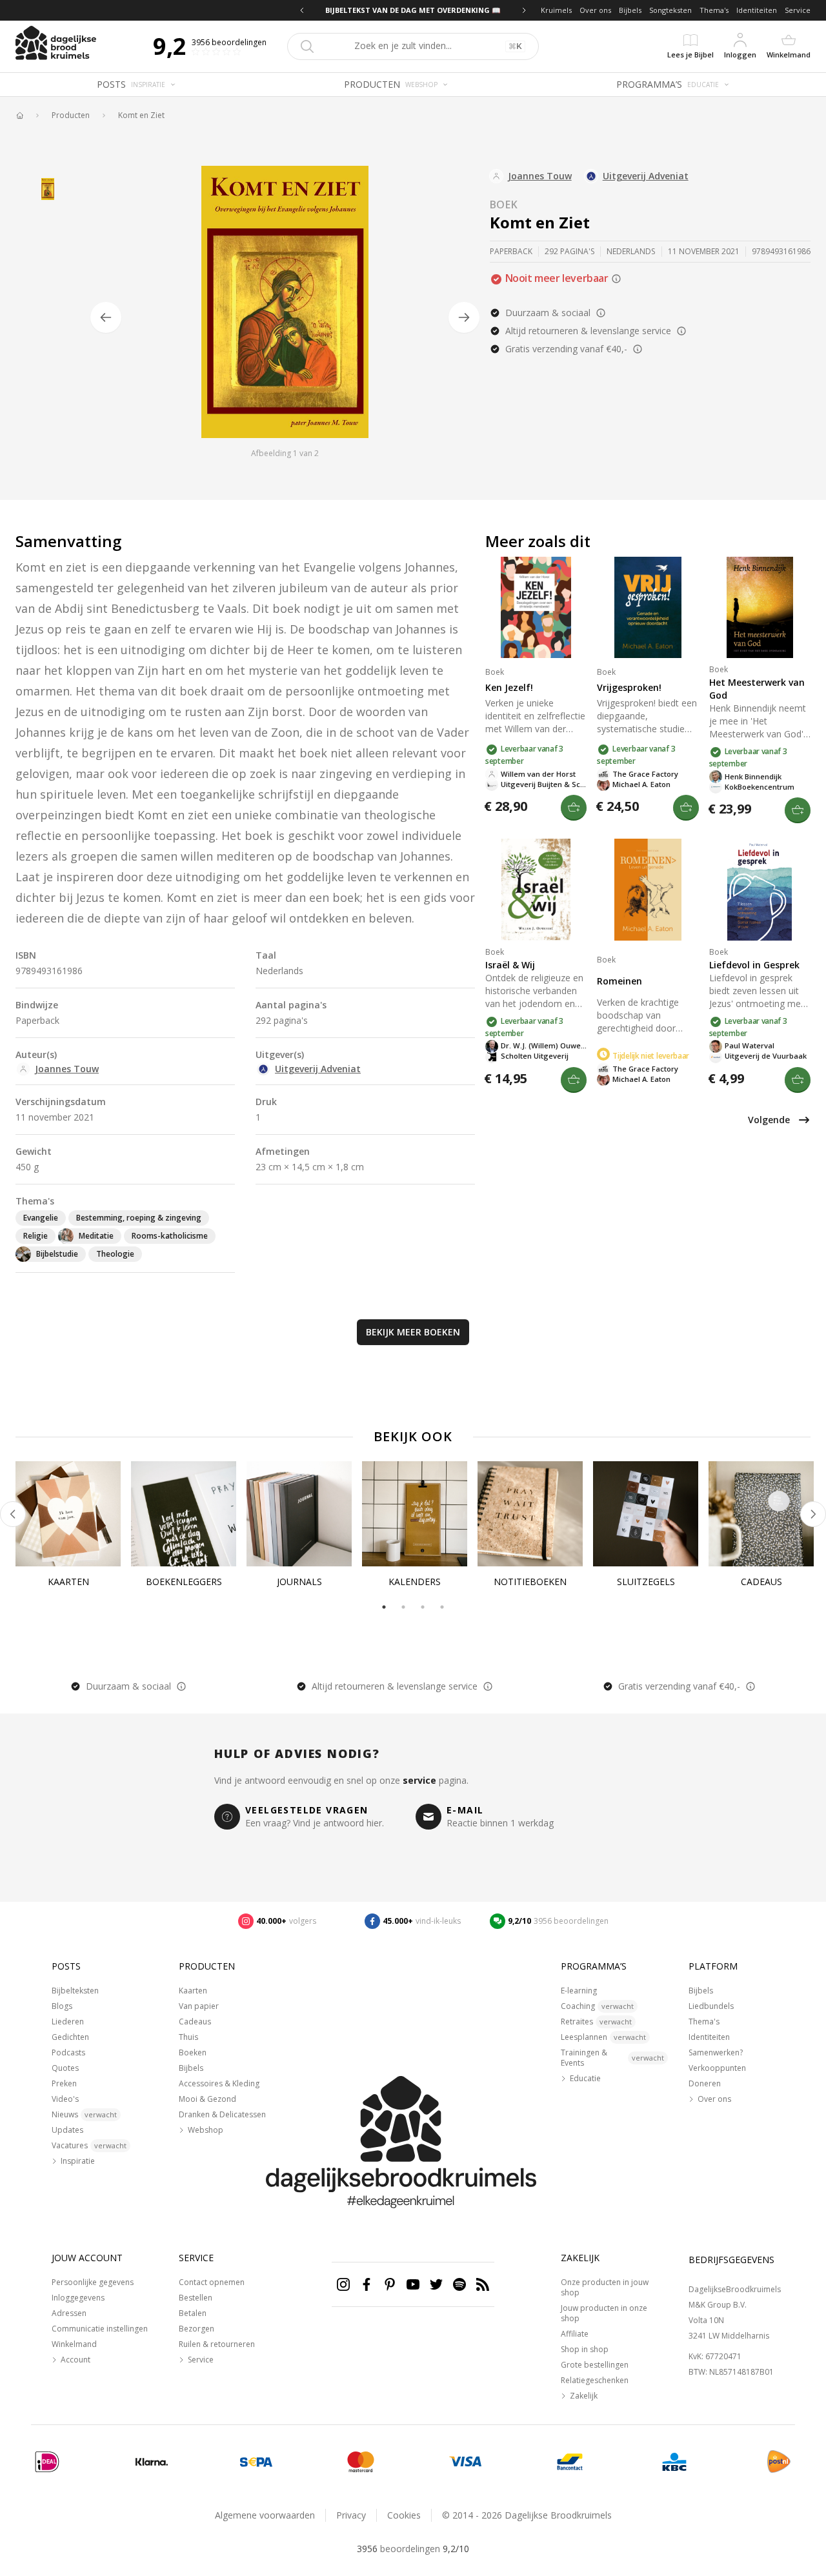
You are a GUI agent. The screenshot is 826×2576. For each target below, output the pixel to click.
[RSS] (483, 2284)
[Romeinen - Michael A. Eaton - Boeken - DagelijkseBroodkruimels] (648, 889)
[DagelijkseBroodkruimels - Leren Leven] (19, 115)
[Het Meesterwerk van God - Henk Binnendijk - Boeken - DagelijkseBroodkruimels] (760, 607)
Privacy (351, 2515)
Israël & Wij (510, 965)
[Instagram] (343, 2284)
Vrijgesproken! (629, 687)
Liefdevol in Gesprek (754, 965)
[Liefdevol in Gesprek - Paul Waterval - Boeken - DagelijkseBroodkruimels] (760, 889)
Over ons (595, 10)
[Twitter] (436, 2284)
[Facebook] (367, 2284)
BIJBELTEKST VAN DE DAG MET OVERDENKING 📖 (413, 10)
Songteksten (670, 10)
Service (798, 10)
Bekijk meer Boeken (413, 1332)
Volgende (769, 1120)
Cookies (404, 2515)
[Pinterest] (390, 2284)
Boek (504, 205)
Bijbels (630, 10)
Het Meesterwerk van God (757, 689)
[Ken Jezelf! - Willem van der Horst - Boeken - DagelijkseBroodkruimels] (536, 607)
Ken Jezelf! (509, 687)
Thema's (714, 10)
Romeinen (619, 981)
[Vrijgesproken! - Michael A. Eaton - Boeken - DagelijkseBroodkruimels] (648, 607)
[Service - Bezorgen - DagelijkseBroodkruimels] (779, 2462)
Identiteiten (757, 10)
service (419, 1780)
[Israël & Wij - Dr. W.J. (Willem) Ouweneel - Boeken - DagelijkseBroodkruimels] (536, 889)
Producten (71, 115)
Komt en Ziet (141, 115)
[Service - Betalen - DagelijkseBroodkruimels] (47, 2462)
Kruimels (556, 10)
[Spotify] (459, 2284)
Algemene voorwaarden (265, 2515)
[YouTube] (413, 2284)
